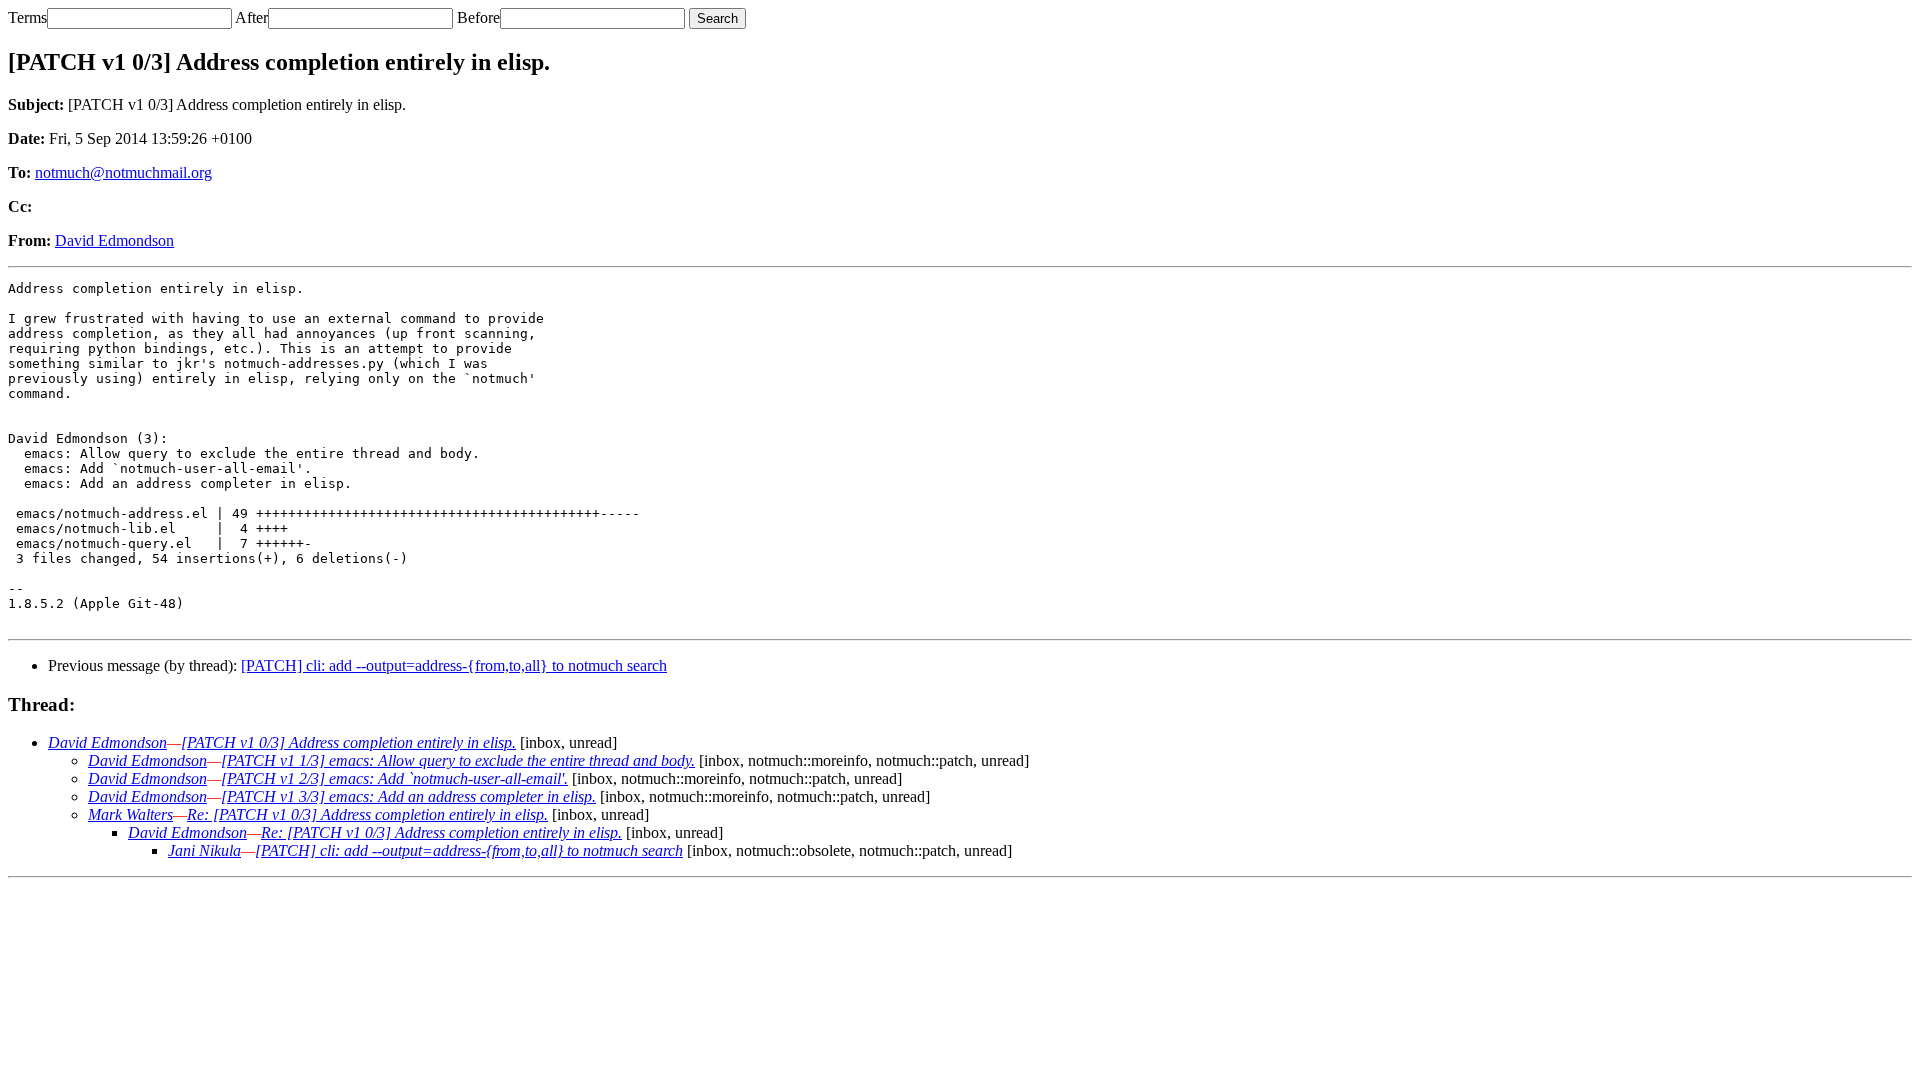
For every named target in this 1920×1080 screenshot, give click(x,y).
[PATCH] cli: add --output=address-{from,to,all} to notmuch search (454, 665)
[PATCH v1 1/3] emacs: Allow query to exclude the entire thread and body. (458, 760)
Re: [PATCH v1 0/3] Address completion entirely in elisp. (367, 814)
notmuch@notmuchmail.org (123, 172)
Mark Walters (130, 814)
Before (478, 17)
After (251, 17)
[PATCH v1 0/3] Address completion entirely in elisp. (348, 742)
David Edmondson (114, 240)
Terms (27, 17)
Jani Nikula (204, 850)
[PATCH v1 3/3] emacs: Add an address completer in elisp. (408, 796)
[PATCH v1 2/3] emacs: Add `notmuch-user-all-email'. (394, 778)
